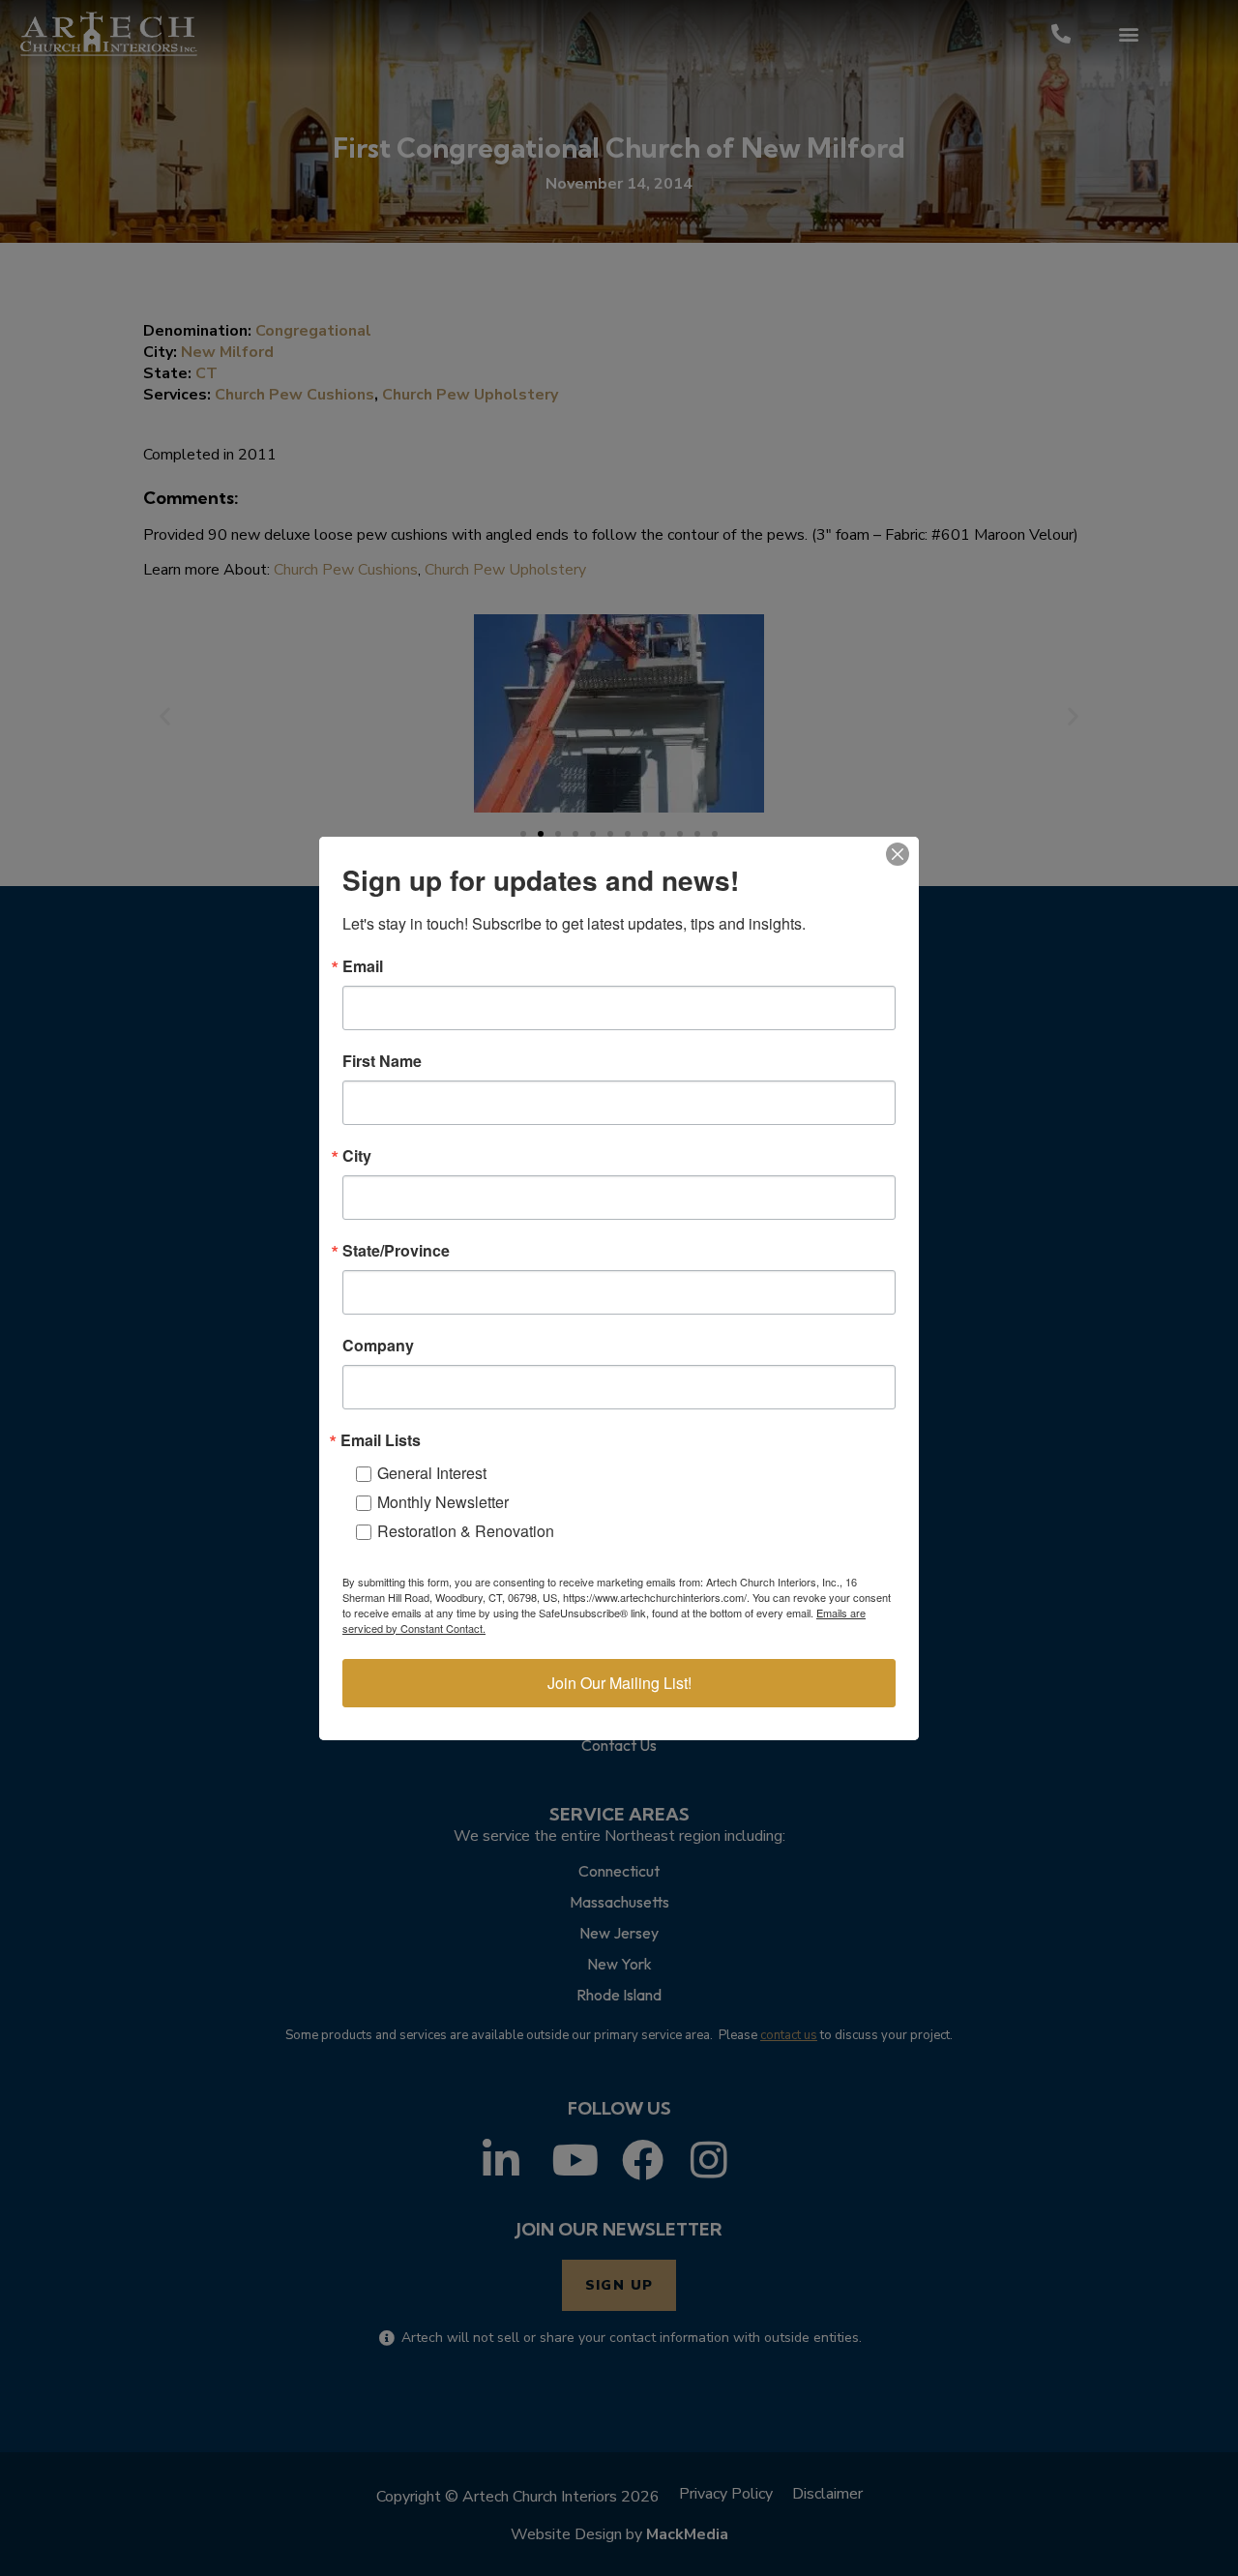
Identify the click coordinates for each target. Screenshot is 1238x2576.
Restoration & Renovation (466, 1531)
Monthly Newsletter (443, 1502)
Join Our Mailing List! (619, 1683)
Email (363, 966)
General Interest (432, 1473)
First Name (382, 1061)
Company (378, 1346)
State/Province (396, 1251)
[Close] (898, 854)
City (357, 1156)
